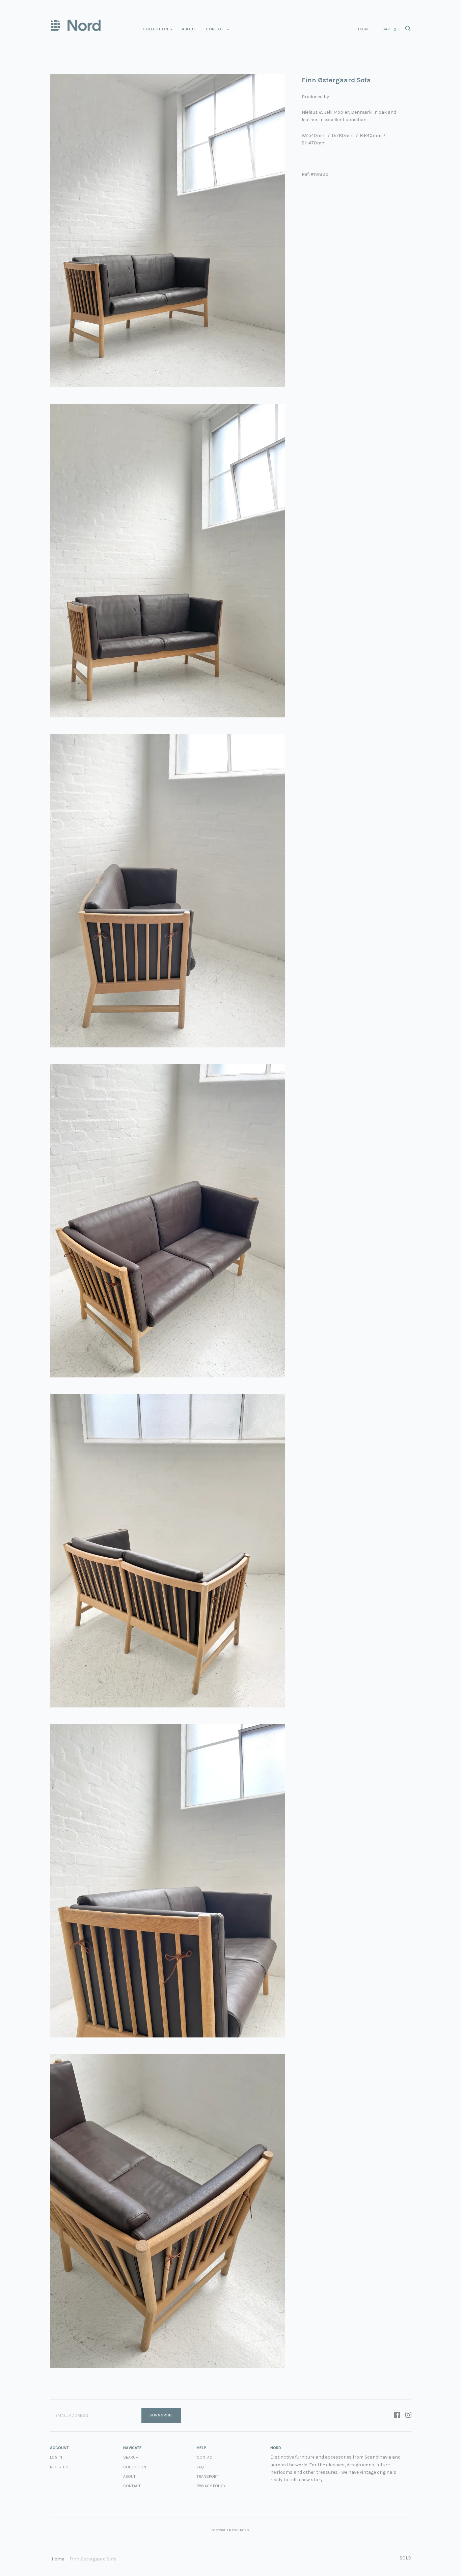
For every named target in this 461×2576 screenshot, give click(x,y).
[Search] (408, 31)
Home (58, 2559)
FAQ (200, 2467)
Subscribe (161, 2415)
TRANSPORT (208, 2476)
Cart (389, 29)
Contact (216, 29)
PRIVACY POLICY (211, 2486)
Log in (56, 2457)
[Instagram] (408, 2415)
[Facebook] (397, 2415)
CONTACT (206, 2457)
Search (131, 2457)
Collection (156, 29)
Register (59, 2467)
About (189, 29)
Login (363, 29)
